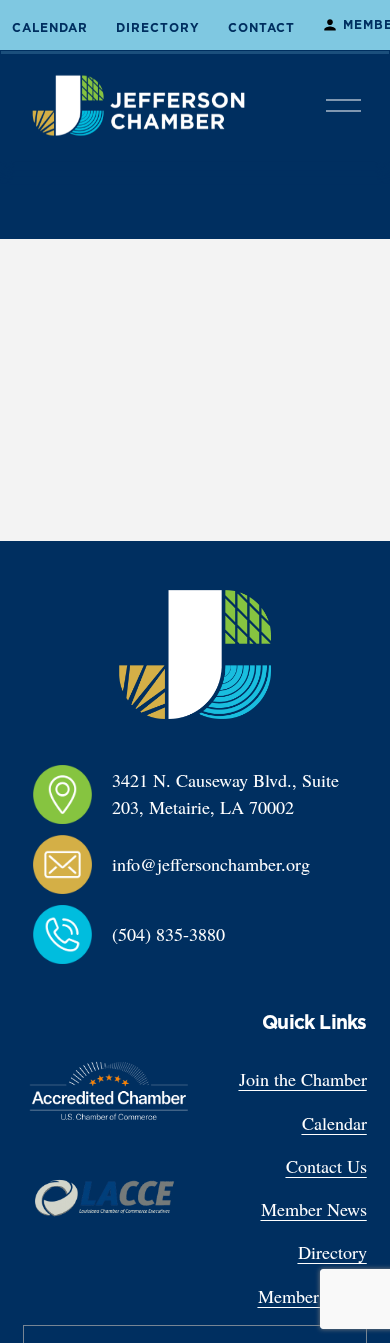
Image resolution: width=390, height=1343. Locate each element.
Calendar (50, 28)
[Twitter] (129, 1020)
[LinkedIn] (97, 1020)
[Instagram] (65, 1020)
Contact (261, 28)
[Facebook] (33, 1020)
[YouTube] (161, 1020)
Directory (158, 28)
